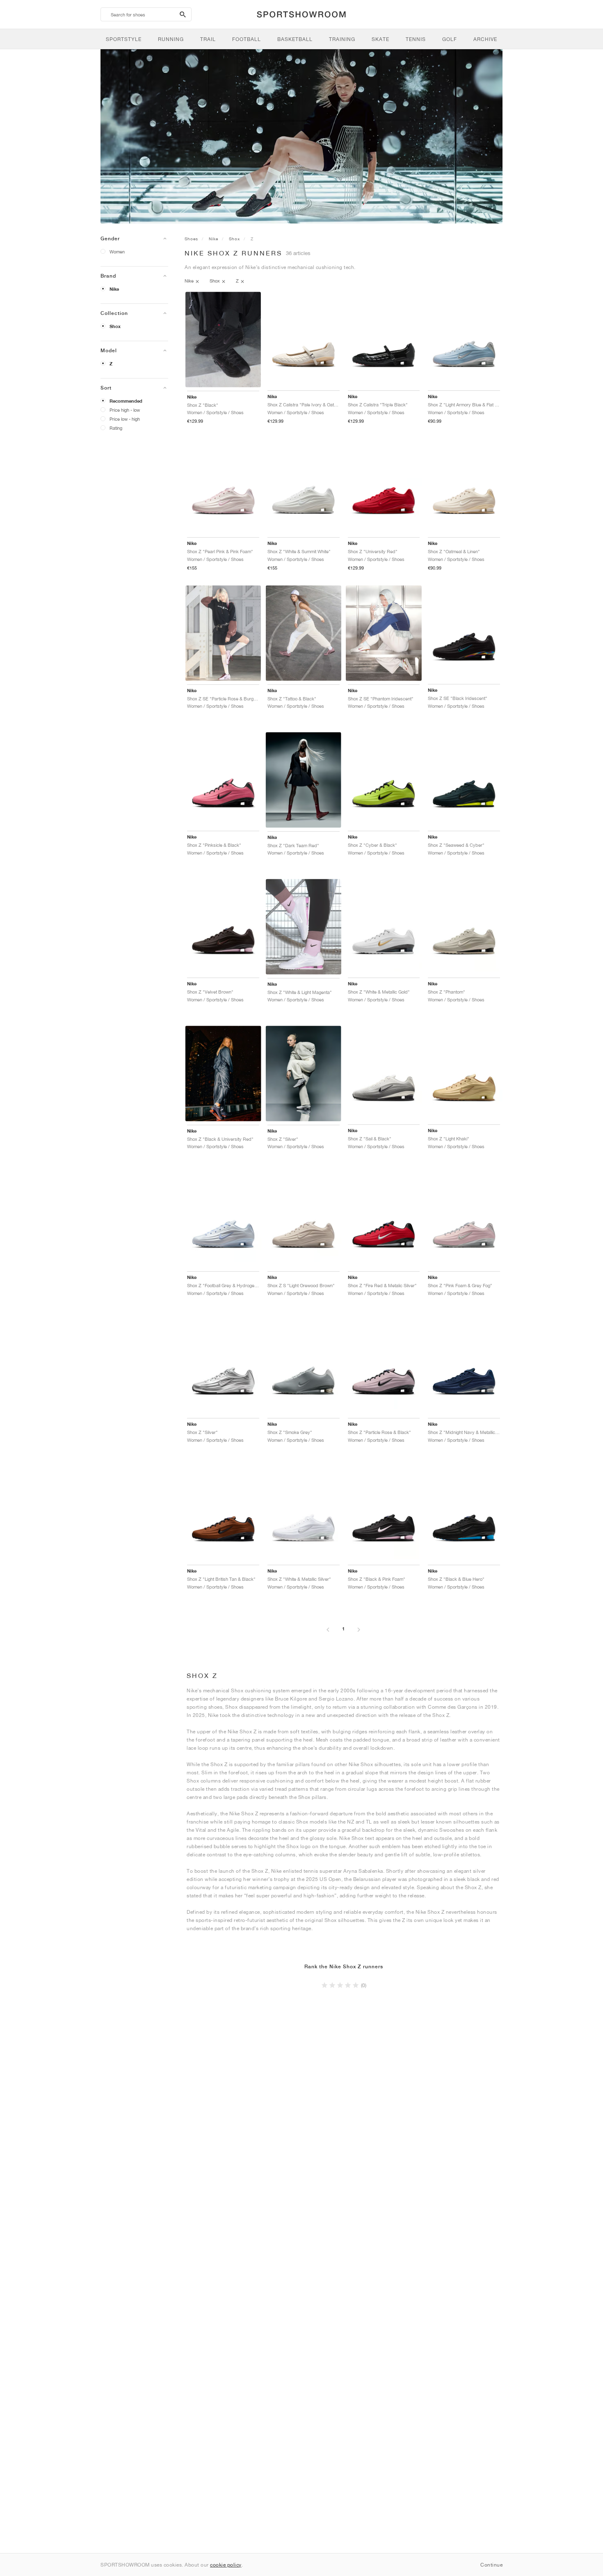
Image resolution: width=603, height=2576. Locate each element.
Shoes (191, 239)
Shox (115, 326)
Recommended (126, 401)
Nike (114, 289)
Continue (491, 2565)
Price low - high (125, 419)
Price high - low (125, 410)
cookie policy (226, 2565)
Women (117, 252)
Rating (116, 428)
